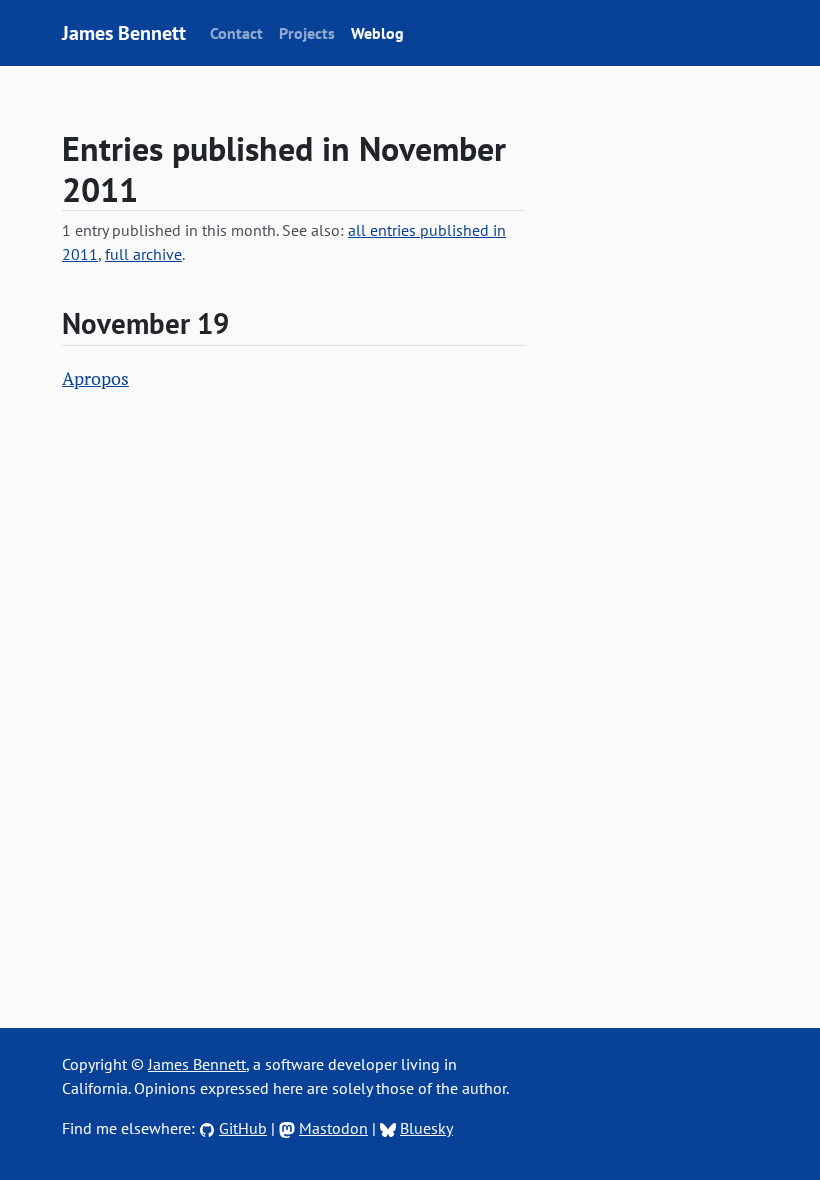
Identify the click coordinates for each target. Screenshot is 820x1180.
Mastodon (333, 1128)
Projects (307, 33)
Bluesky (426, 1128)
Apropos (95, 378)
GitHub (243, 1128)
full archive (143, 254)
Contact (236, 33)
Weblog (377, 33)
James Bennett (124, 33)
